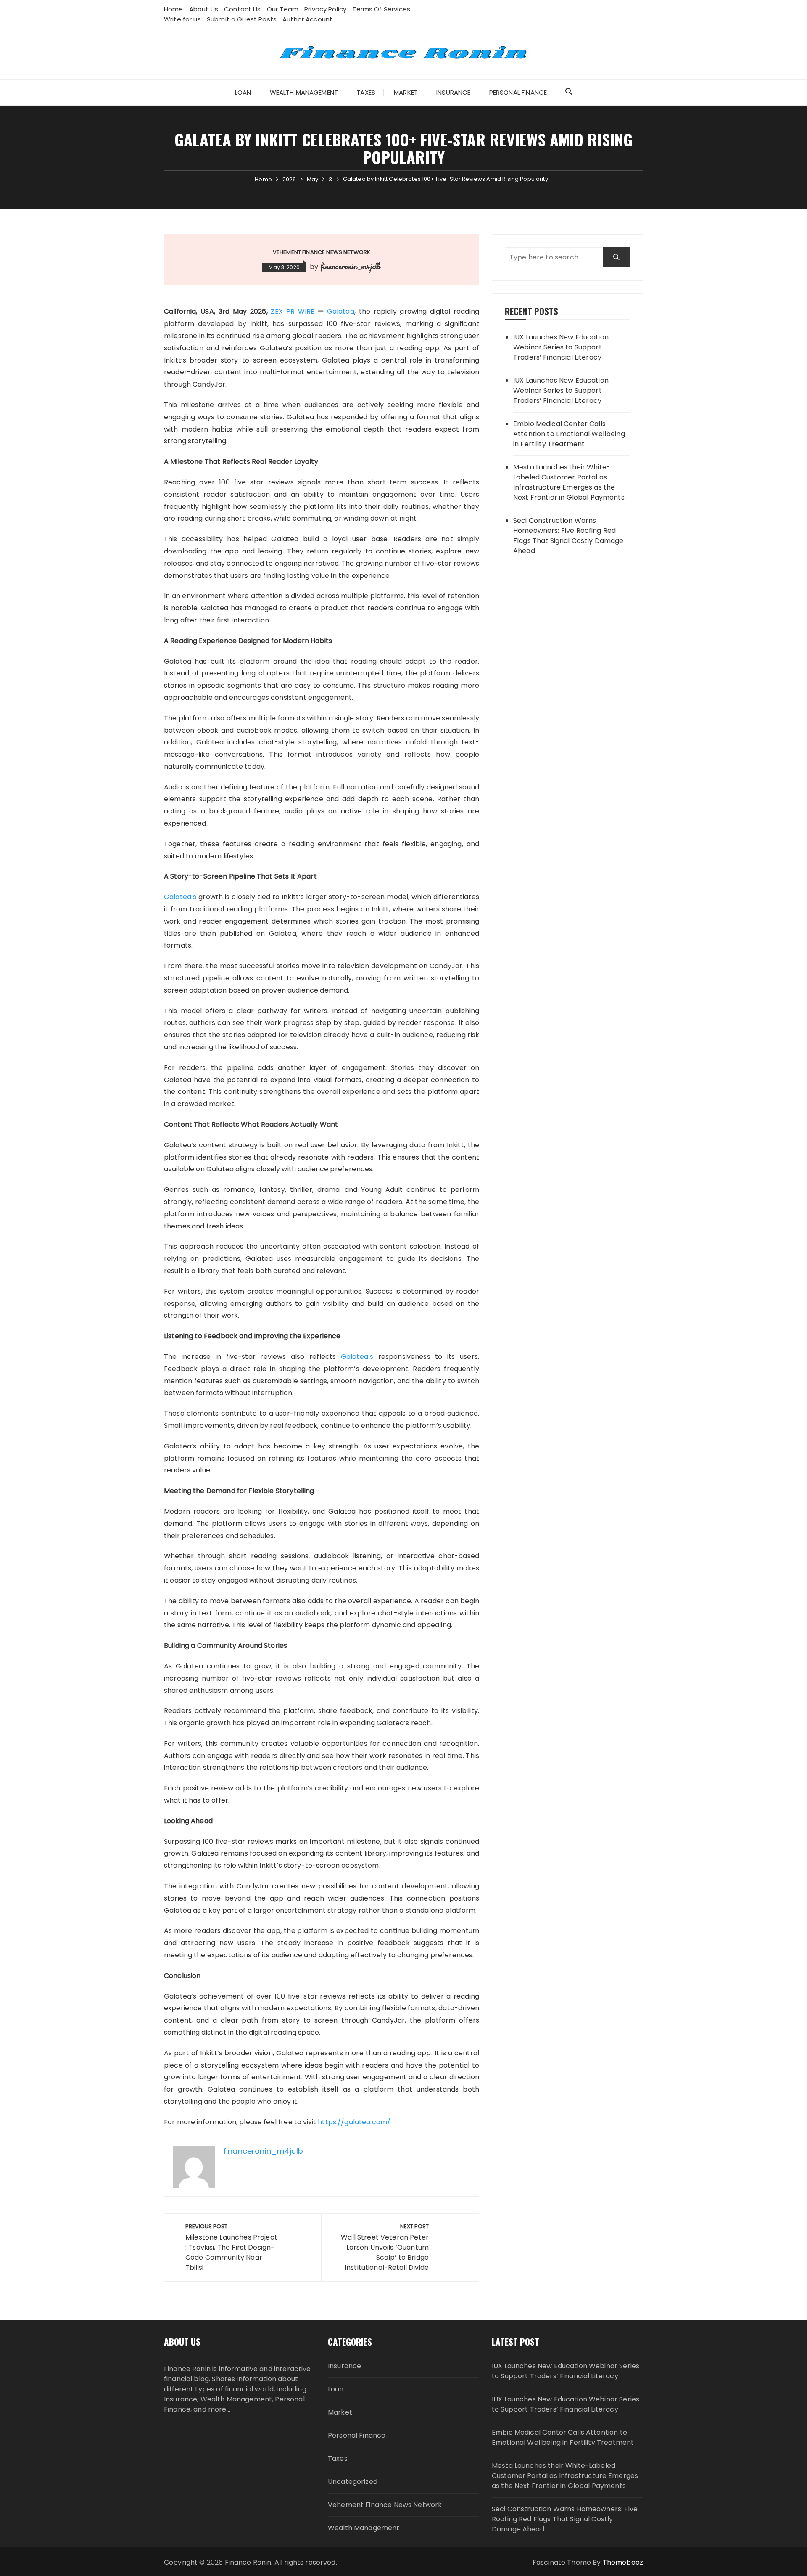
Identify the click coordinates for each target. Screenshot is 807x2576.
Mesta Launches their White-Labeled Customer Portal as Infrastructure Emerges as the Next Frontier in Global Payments (569, 482)
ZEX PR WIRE (293, 311)
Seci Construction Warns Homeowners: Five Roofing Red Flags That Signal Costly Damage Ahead (568, 536)
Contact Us (243, 9)
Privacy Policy (325, 9)
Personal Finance (518, 92)
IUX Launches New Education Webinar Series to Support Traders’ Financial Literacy (561, 347)
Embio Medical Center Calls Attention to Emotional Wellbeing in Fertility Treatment (569, 434)
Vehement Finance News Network (322, 252)
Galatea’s (180, 897)
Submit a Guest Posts (242, 19)
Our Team (283, 9)
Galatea (341, 311)
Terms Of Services (381, 9)
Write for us (182, 19)
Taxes (366, 92)
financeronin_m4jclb (351, 266)
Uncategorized (353, 2482)
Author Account (307, 19)
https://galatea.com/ (354, 2122)
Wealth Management (304, 92)
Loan (243, 92)
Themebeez (623, 2562)
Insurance (453, 92)
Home (174, 9)
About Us (204, 9)
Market (406, 92)
